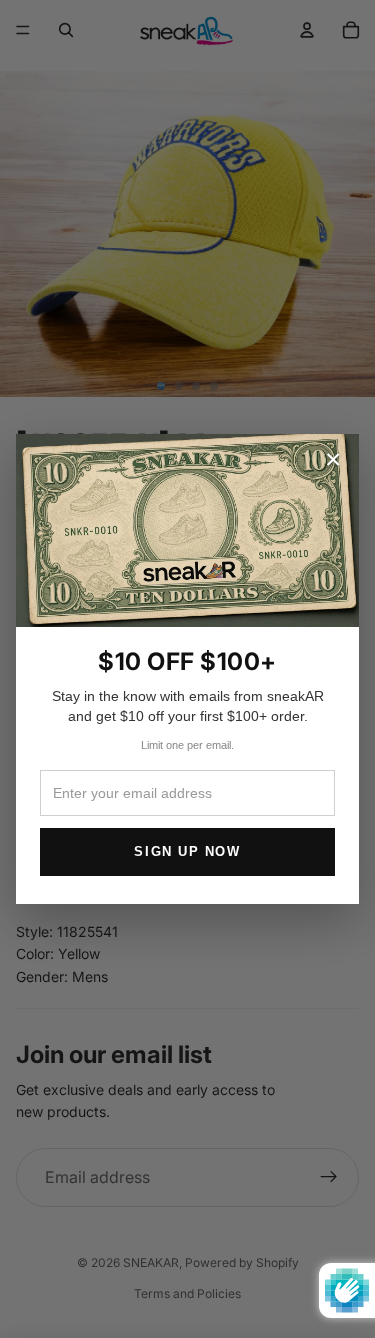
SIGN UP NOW (187, 851)
